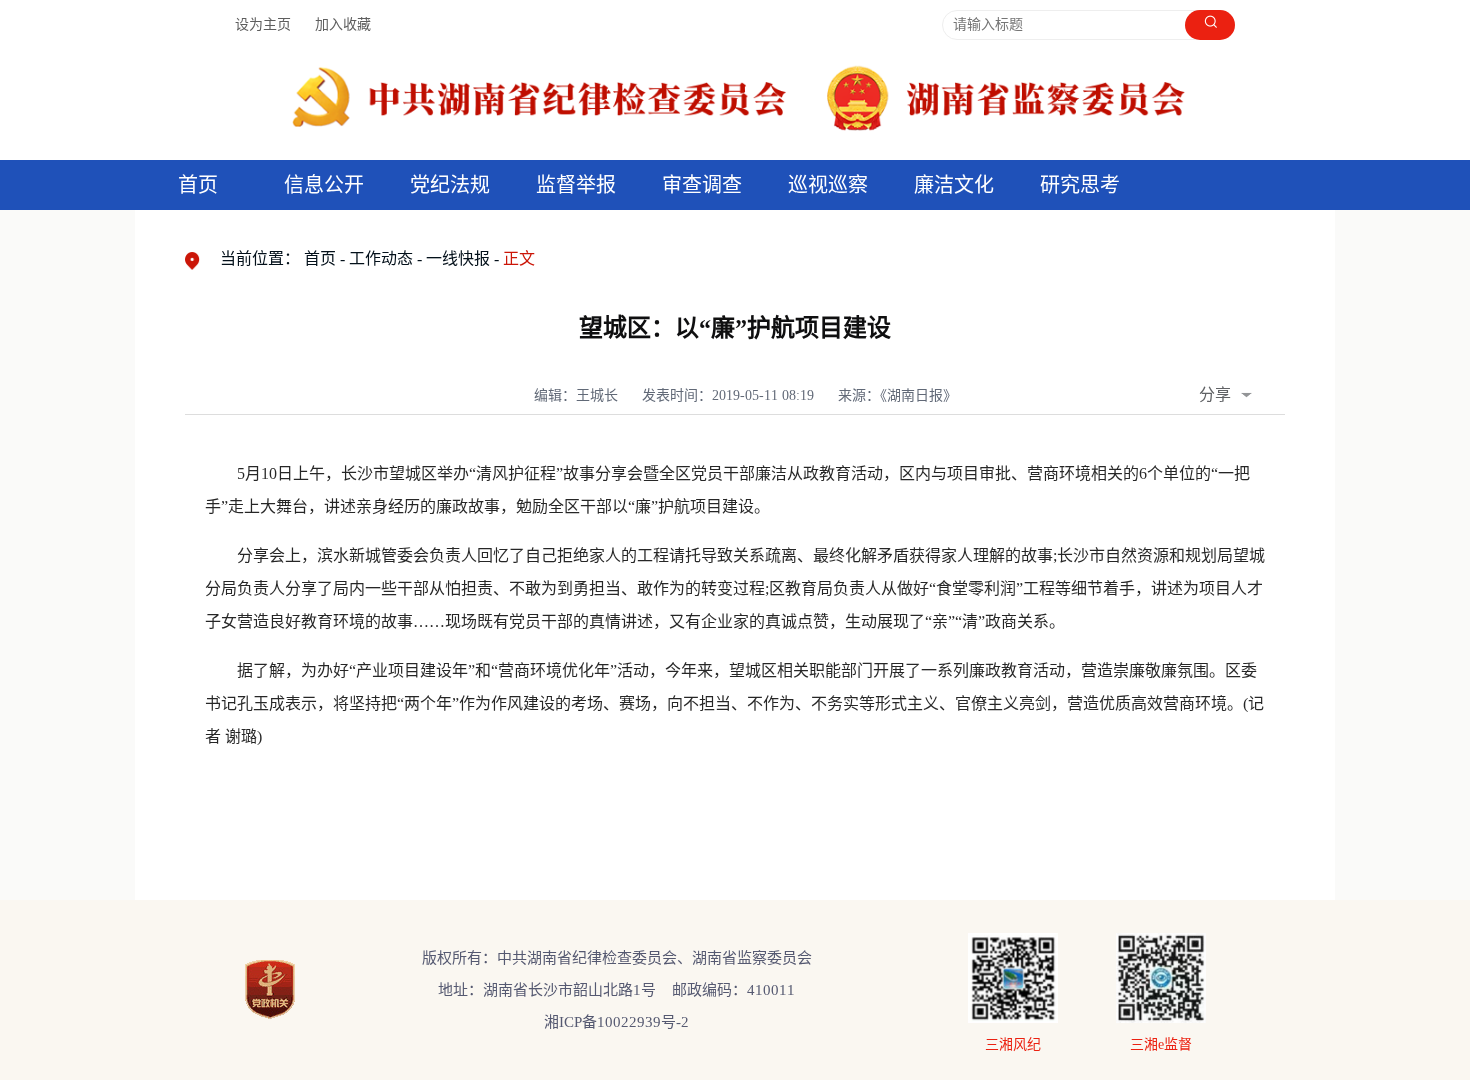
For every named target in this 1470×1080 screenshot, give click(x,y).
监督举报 (576, 185)
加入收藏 (343, 24)
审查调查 (702, 185)
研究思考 (1080, 185)
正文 (519, 258)
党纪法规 (450, 185)
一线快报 (458, 258)
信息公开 (324, 185)
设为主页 (263, 24)
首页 (198, 185)
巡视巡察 (828, 185)
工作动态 (381, 258)
